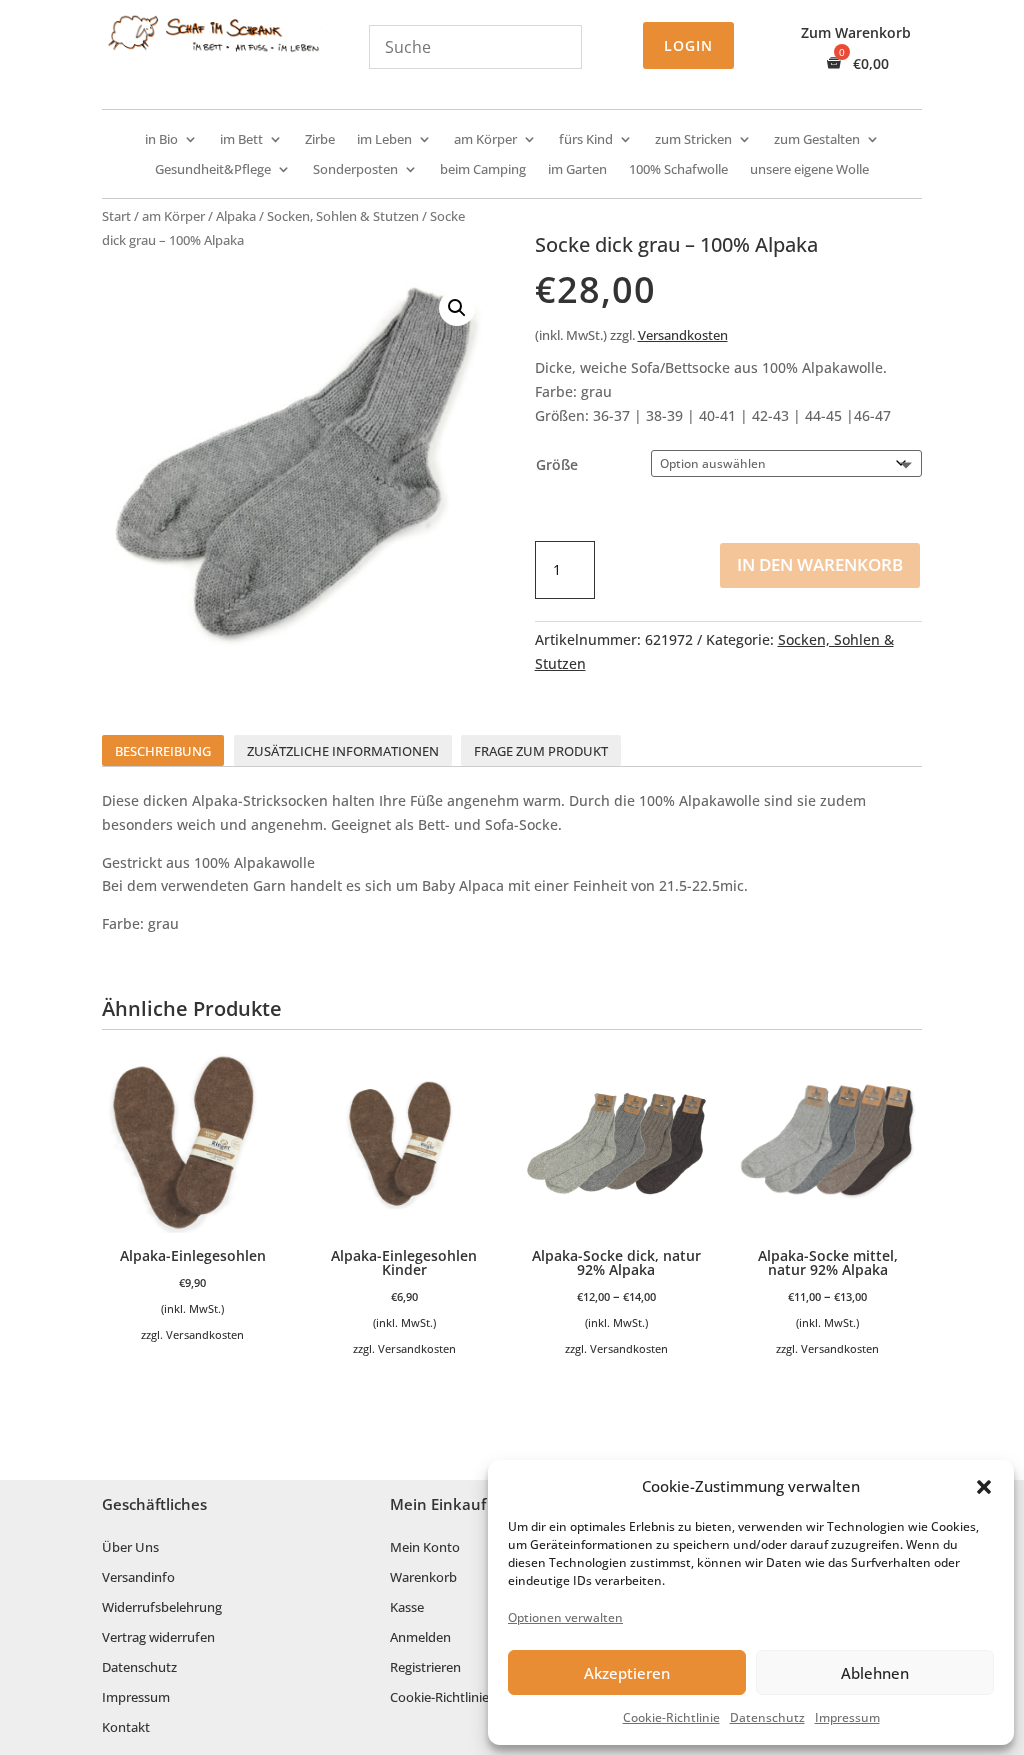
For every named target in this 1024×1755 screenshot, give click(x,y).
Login (688, 45)
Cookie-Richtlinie (671, 1717)
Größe (557, 464)
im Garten (577, 170)
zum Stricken (693, 140)
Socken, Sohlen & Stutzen (343, 216)
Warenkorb (423, 1578)
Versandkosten (683, 335)
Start (116, 216)
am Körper (485, 140)
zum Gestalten (817, 140)
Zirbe (320, 140)
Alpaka (236, 216)
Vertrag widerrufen (158, 1638)
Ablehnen (875, 1673)
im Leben (384, 140)
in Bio (161, 140)
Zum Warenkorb (856, 34)
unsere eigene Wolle (809, 170)
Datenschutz (767, 1717)
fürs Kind (586, 140)
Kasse (407, 1608)
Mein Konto (425, 1548)
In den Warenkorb (820, 564)
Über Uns (130, 1548)
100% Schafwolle (678, 170)
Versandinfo (138, 1578)
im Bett (241, 140)
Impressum (847, 1717)
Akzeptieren (627, 1673)
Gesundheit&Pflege (213, 170)
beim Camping (483, 170)
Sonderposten (355, 170)
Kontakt (126, 1728)
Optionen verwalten (565, 1617)
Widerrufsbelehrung (162, 1608)
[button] (984, 1487)
